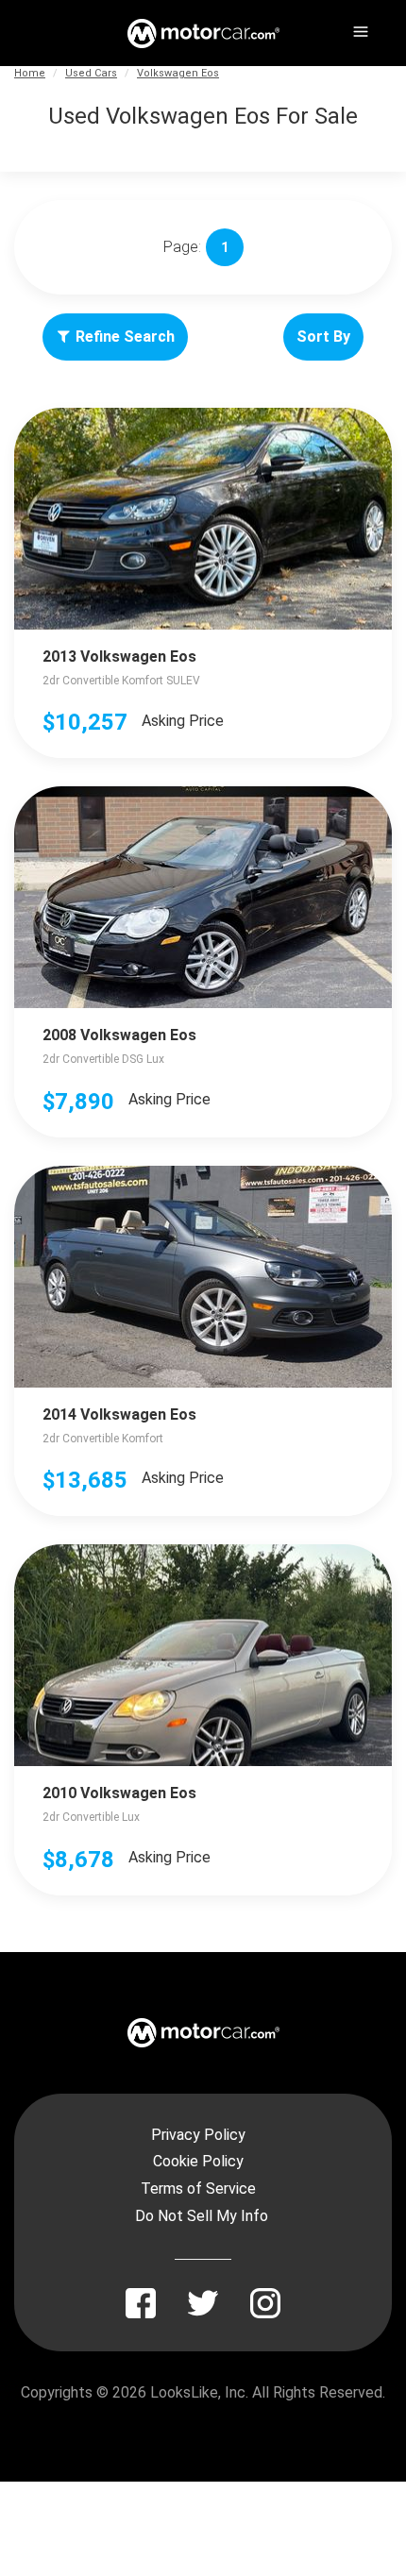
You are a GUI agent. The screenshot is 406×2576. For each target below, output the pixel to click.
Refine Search (125, 337)
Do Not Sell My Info (202, 2216)
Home (30, 73)
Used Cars (91, 73)
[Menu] (359, 28)
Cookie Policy (198, 2161)
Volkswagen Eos (178, 73)
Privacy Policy (198, 2135)
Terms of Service (198, 2189)
